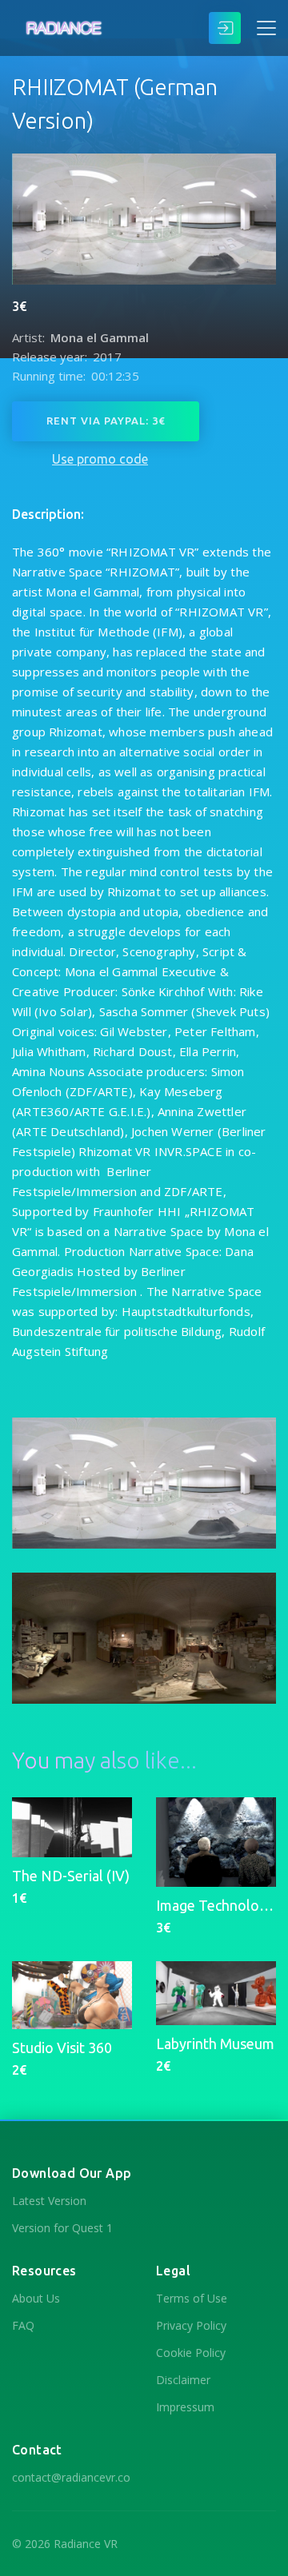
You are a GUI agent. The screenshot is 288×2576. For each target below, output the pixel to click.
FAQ (23, 2325)
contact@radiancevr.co (71, 2477)
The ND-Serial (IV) (71, 1876)
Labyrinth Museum (215, 2044)
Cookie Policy (191, 2353)
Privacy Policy (191, 2325)
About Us (36, 2298)
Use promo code (100, 459)
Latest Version (49, 2201)
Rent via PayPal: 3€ (106, 421)
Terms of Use (192, 2298)
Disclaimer (183, 2380)
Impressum (185, 2407)
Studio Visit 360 (62, 2048)
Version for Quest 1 (62, 2228)
